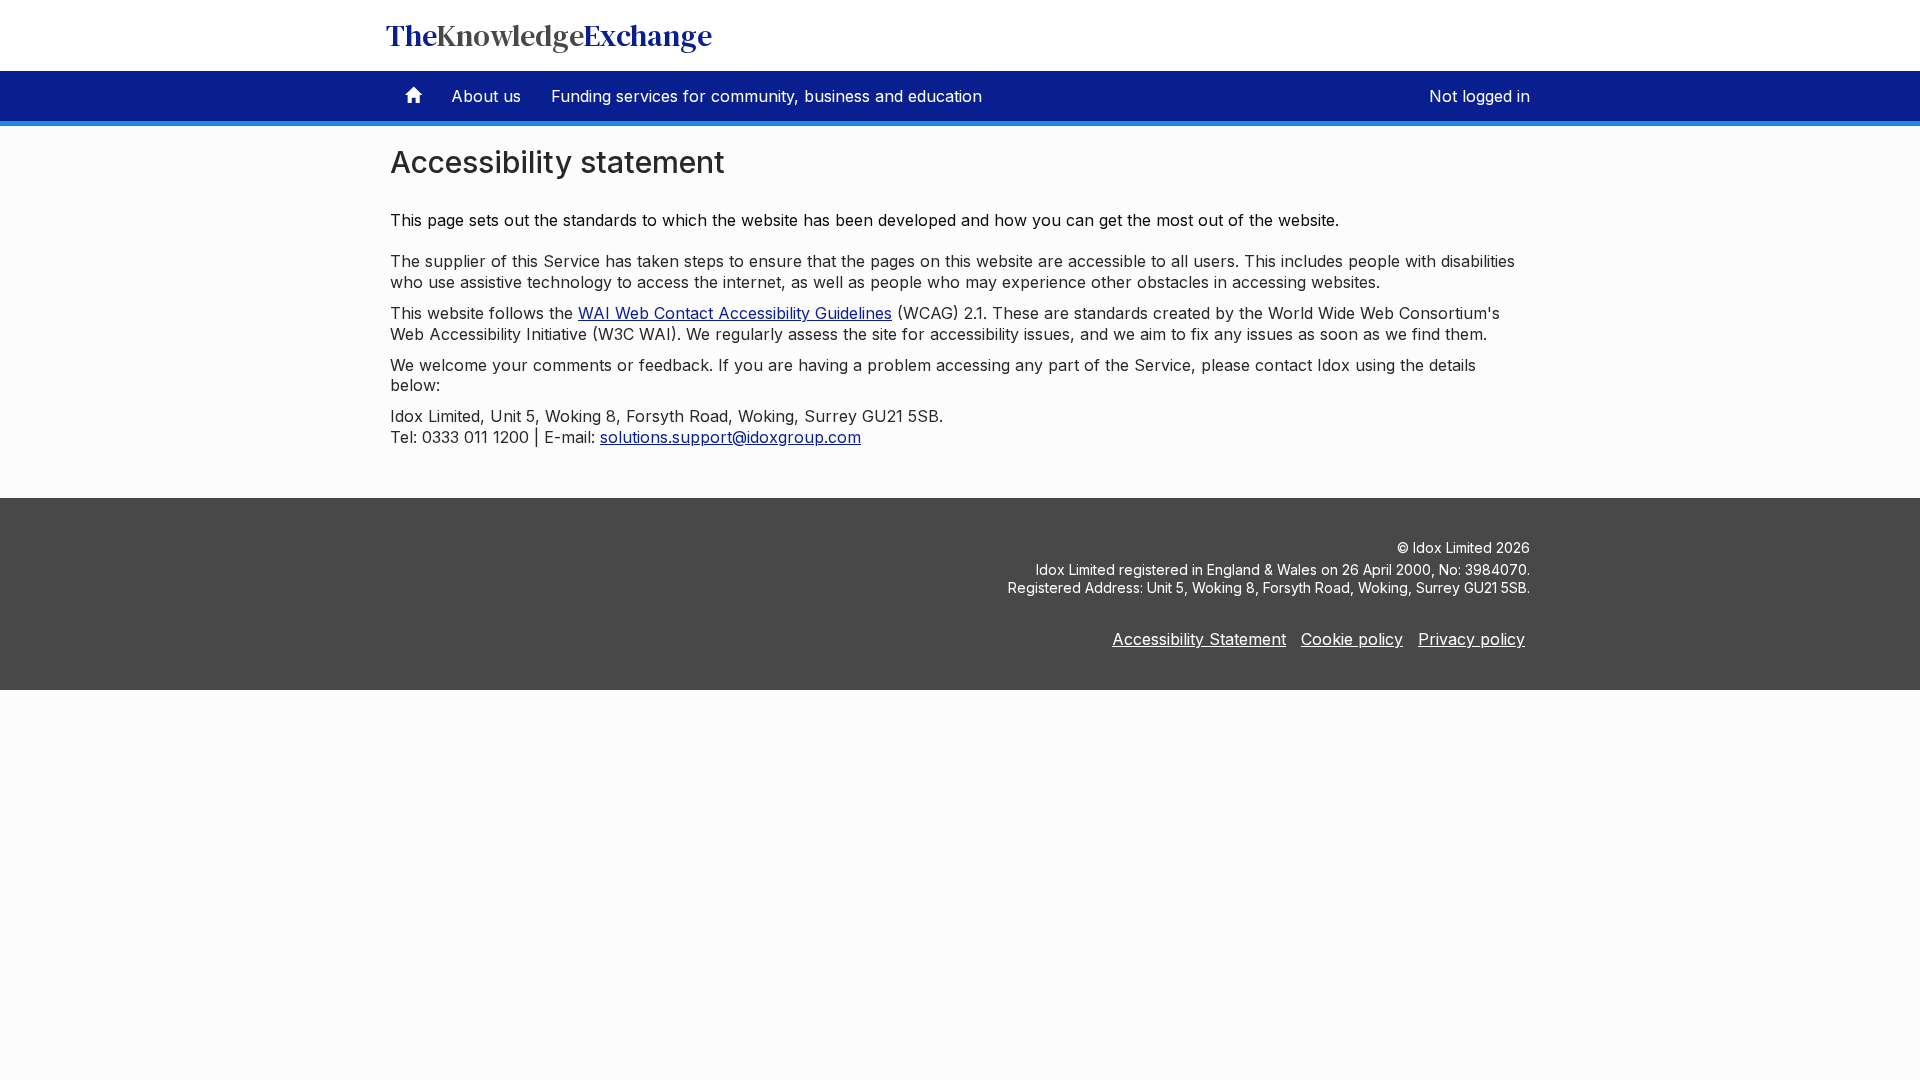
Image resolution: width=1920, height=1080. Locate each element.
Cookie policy (1352, 639)
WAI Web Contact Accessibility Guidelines (735, 313)
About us (486, 96)
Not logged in (1479, 96)
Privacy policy (1471, 639)
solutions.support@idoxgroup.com (730, 437)
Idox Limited (1452, 547)
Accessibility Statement (1199, 639)
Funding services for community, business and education (766, 96)
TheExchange (549, 35)
